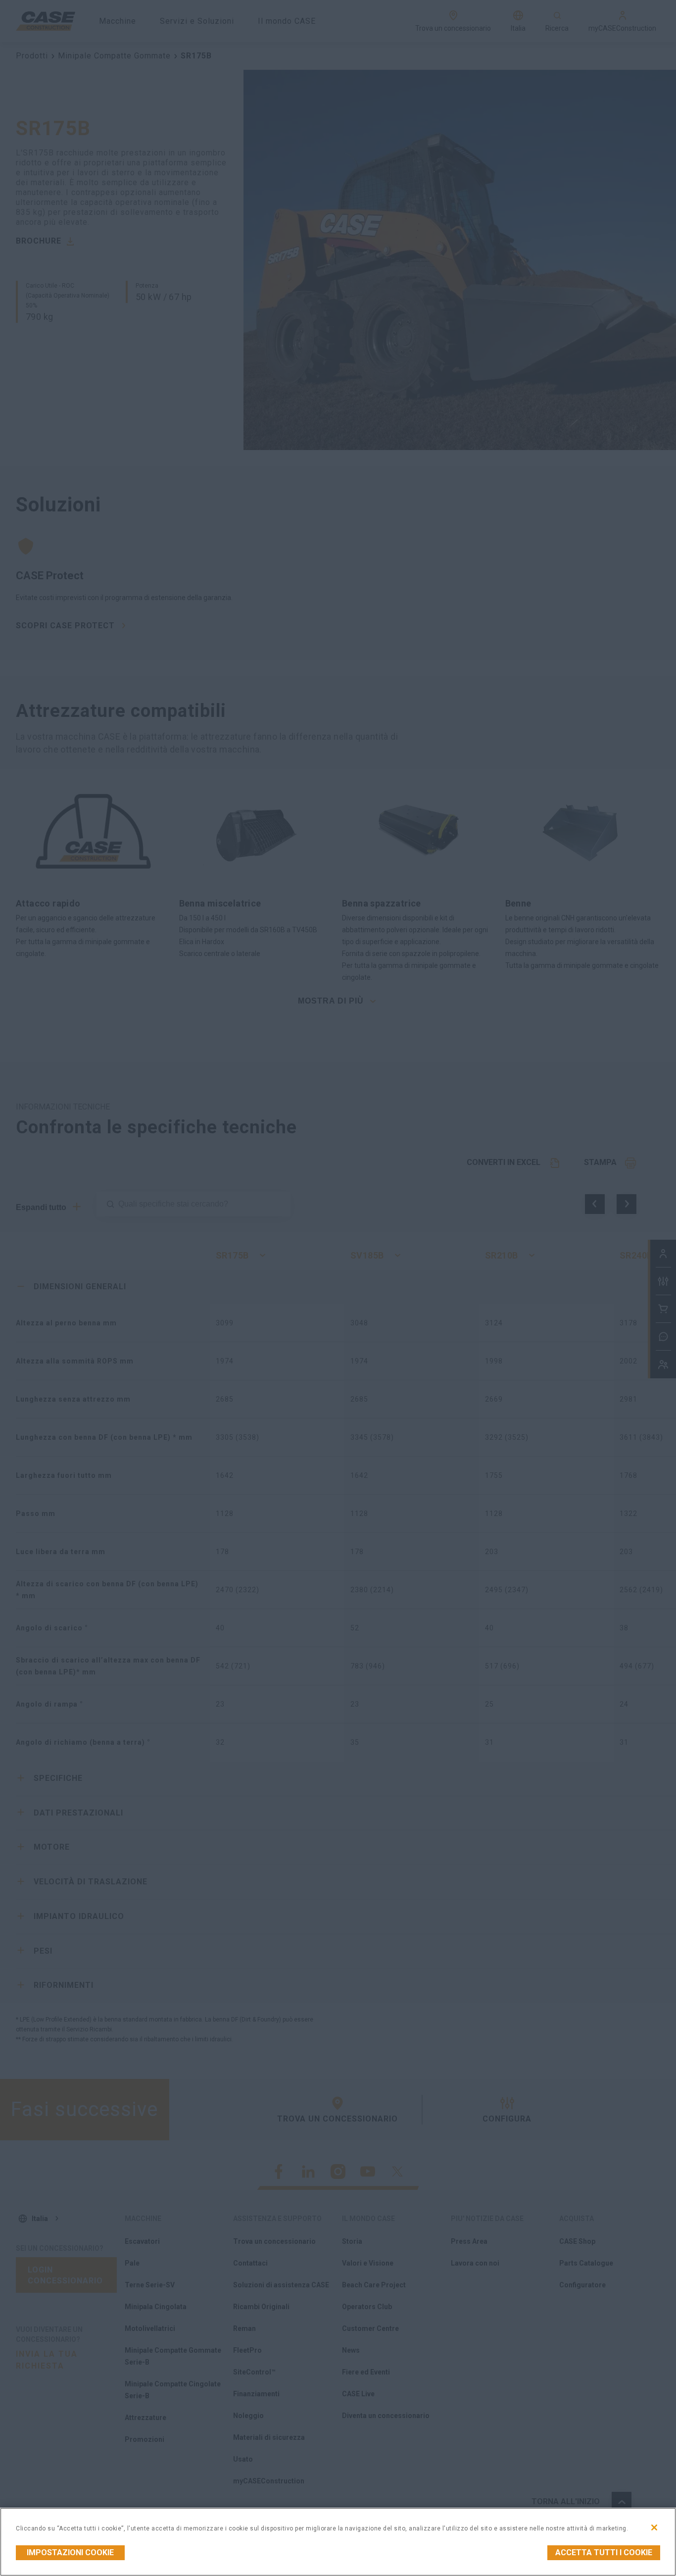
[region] (338, 2542)
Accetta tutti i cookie (604, 2552)
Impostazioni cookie (70, 2552)
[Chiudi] (654, 2527)
